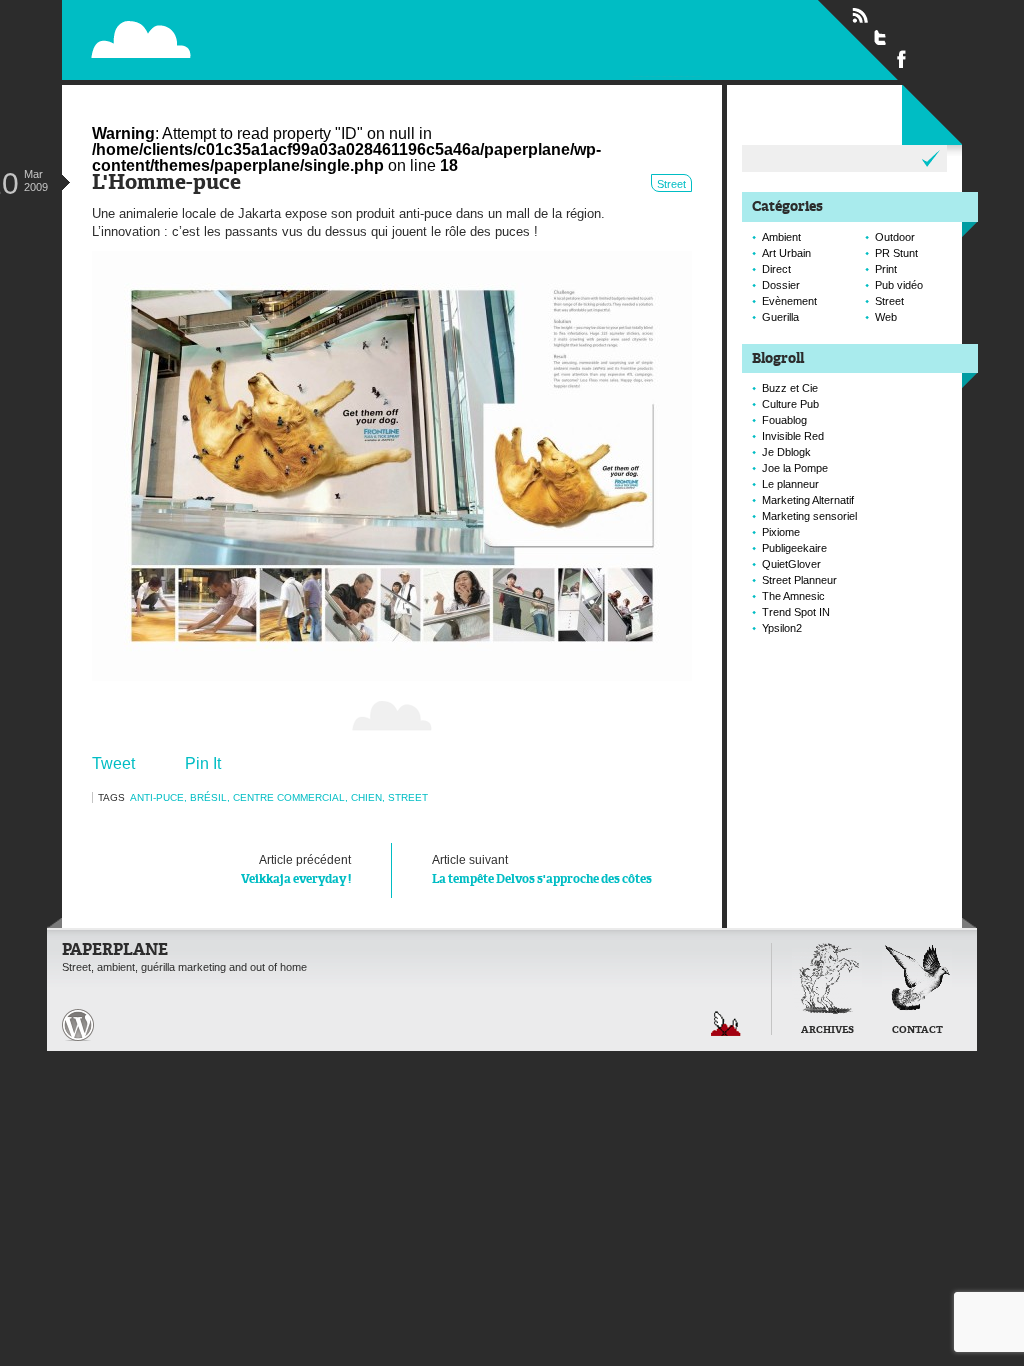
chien (366, 797)
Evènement (789, 301)
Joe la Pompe (795, 468)
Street (671, 184)
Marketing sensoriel (809, 516)
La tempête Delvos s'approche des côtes (542, 869)
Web (886, 317)
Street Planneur (799, 580)
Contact (917, 1030)
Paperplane (267, 38)
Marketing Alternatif (808, 500)
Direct (776, 269)
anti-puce (157, 797)
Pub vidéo (899, 285)
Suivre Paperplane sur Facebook (902, 58)
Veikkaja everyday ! (296, 869)
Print (886, 269)
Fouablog (784, 420)
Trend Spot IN (796, 612)
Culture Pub (790, 404)
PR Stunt (896, 253)
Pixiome (781, 532)
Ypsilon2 (782, 628)
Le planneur (790, 484)
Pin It (203, 763)
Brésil (208, 797)
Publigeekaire (794, 548)
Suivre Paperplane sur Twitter (881, 37)
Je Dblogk (786, 452)
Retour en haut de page (726, 1023)
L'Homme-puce (166, 183)
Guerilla (780, 317)
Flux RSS (860, 16)
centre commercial (289, 797)
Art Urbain (786, 253)
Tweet (113, 763)
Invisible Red (793, 436)
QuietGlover (791, 564)
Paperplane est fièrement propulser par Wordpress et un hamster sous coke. (78, 1025)
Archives (827, 1030)
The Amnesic (793, 596)
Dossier (781, 285)
